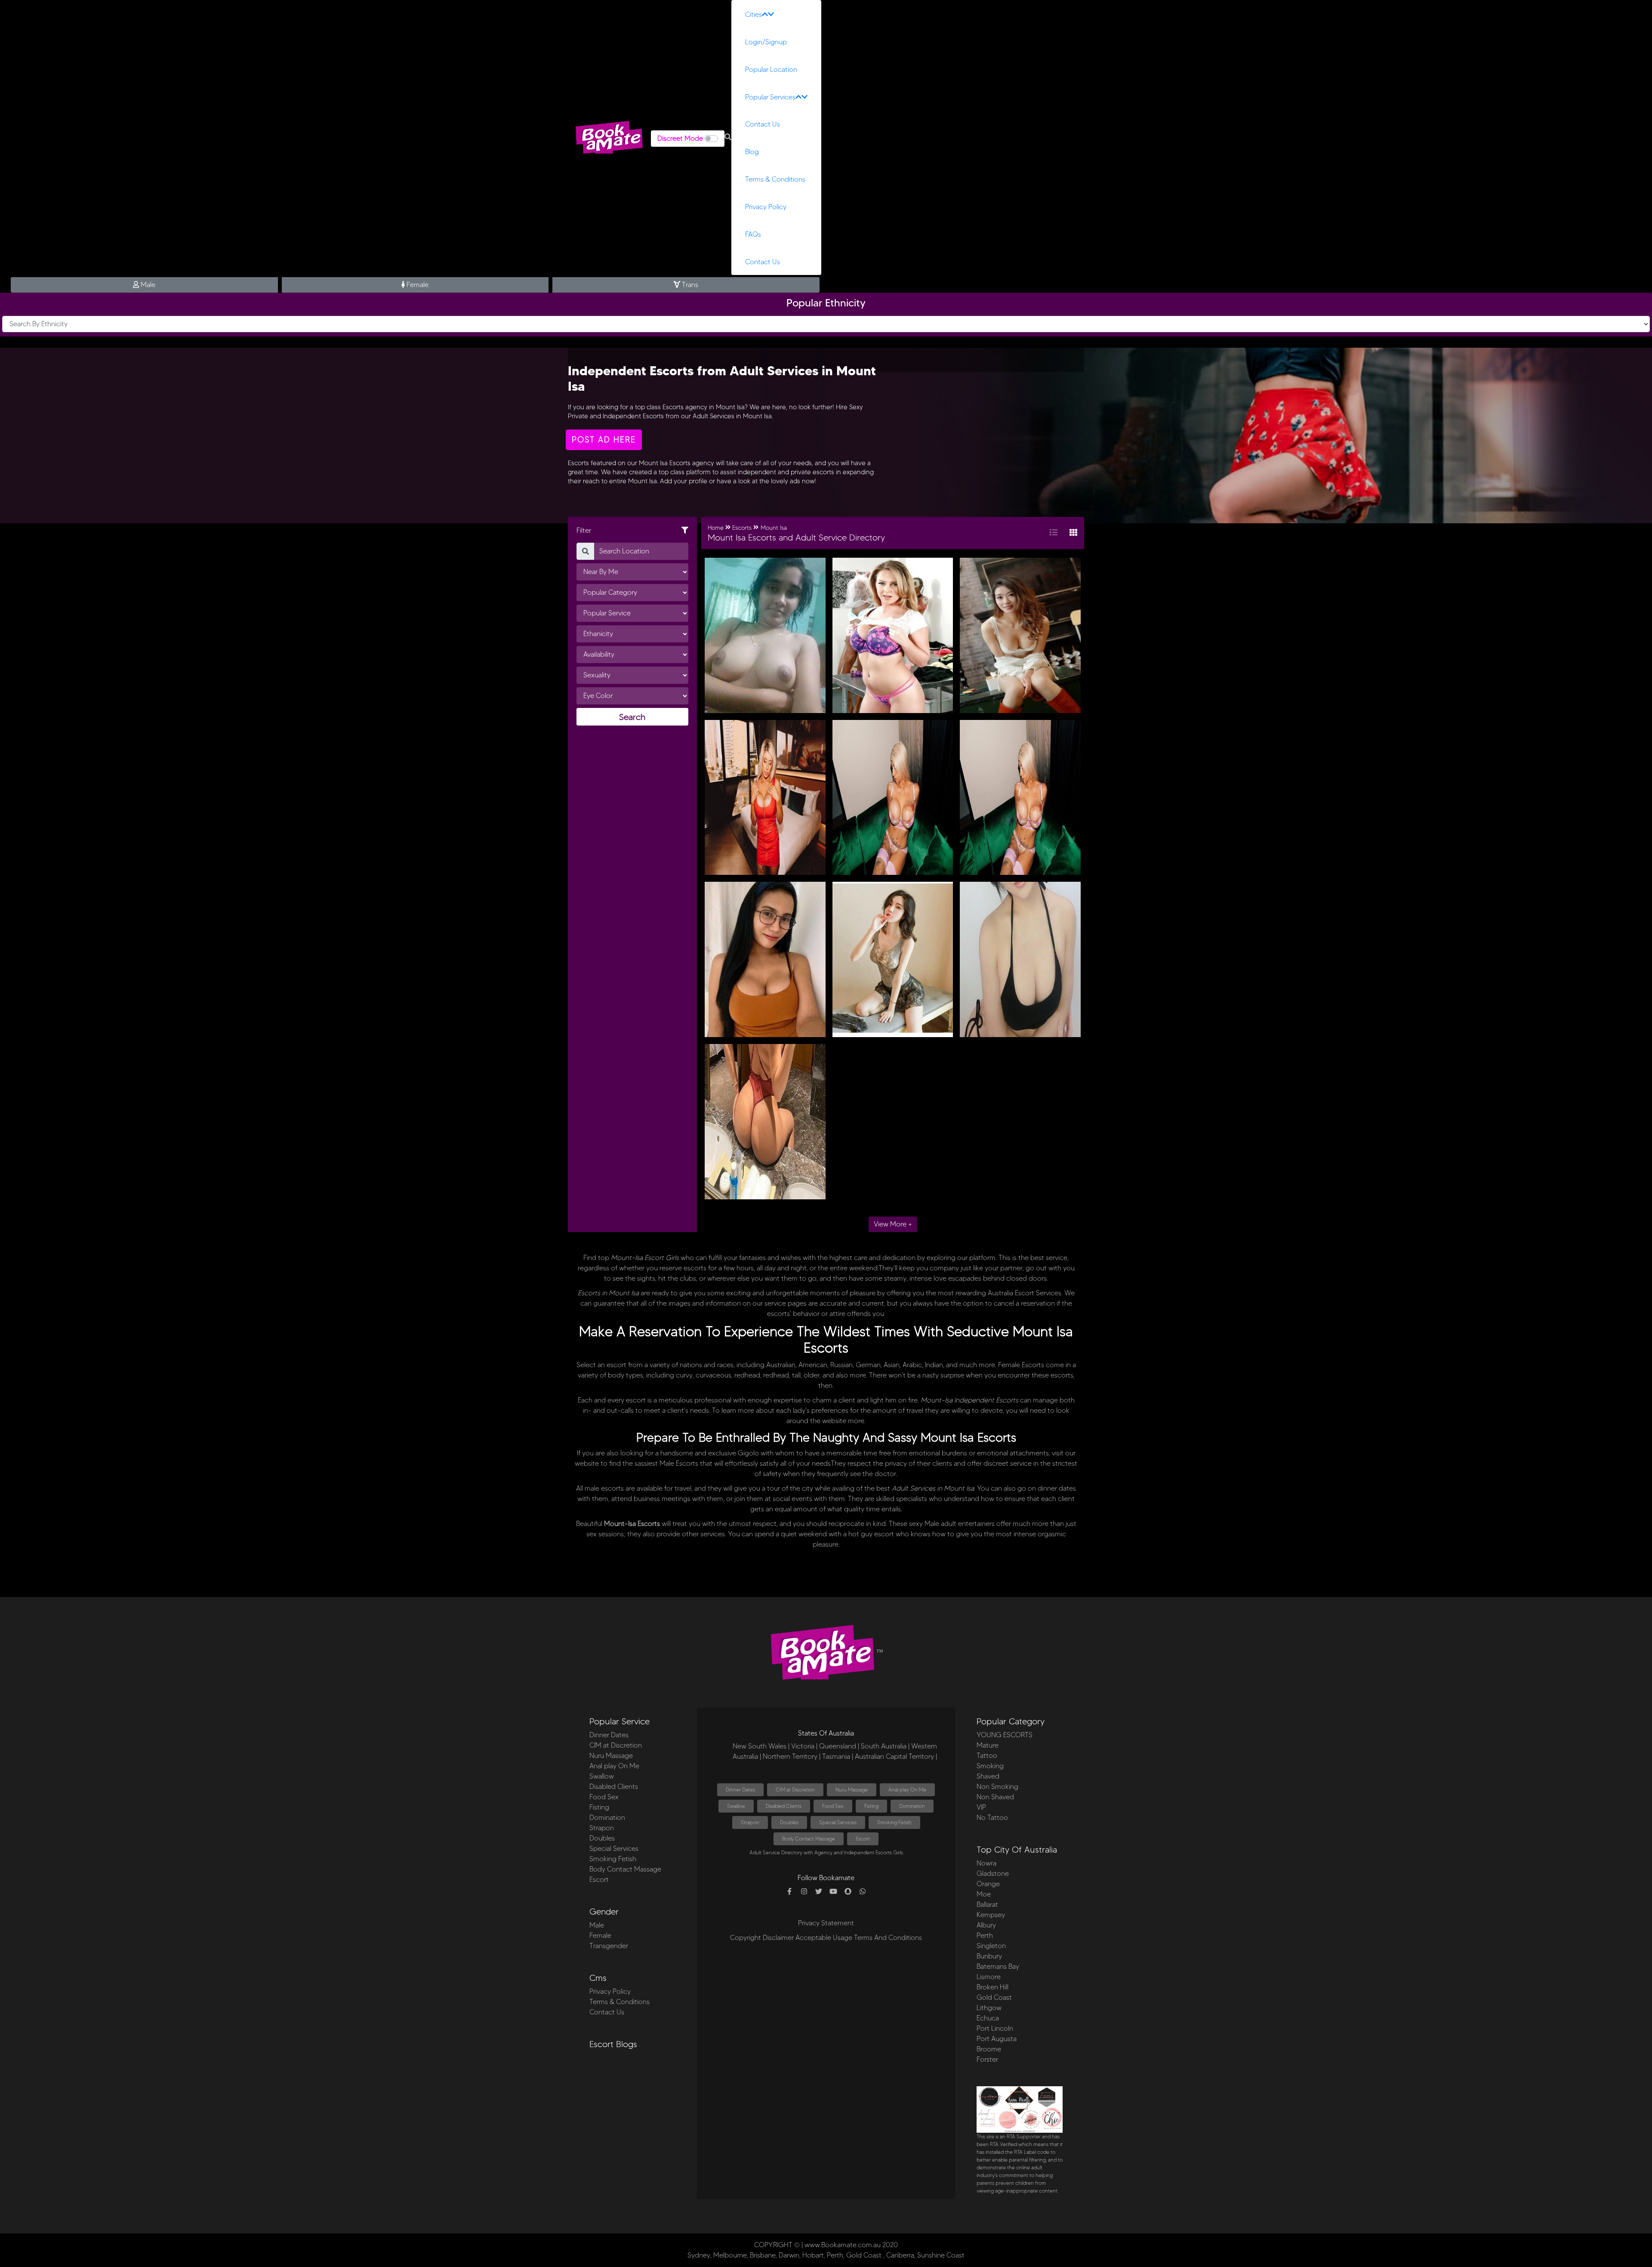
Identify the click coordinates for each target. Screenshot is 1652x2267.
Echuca (988, 2018)
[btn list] (1054, 533)
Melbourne (730, 2255)
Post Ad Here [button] (604, 440)
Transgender (609, 1946)
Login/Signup (766, 42)
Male (147, 285)
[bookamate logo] (609, 137)
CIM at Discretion (616, 1745)
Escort (599, 1879)
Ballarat (987, 1904)
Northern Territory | (792, 1756)
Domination (607, 1818)
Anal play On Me (614, 1766)
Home (716, 528)
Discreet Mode (680, 138)
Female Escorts (1021, 1365)
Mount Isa (774, 528)
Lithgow (989, 2008)
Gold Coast (994, 1997)
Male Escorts (679, 1463)
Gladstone (993, 1873)
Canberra (900, 2255)
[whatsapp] (863, 1892)
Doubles (602, 1838)
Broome (989, 2049)
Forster (987, 2059)
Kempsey (991, 1915)
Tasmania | (838, 1756)
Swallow (602, 1776)
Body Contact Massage (625, 1869)
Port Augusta (997, 2039)
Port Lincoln (995, 2028)
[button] (728, 137)
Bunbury (989, 1956)
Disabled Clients (614, 1787)
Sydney (699, 2255)
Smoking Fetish (613, 1859)
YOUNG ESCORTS (1005, 1735)
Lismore (989, 1977)
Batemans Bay (998, 1966)
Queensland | (839, 1746)
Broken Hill (992, 1987)
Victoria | (804, 1746)
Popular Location (771, 69)
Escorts (649, 1524)
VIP (981, 1807)
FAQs (753, 234)
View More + (893, 1224)
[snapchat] (848, 1892)
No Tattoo (992, 1818)
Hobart (813, 2255)
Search (632, 717)
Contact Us (763, 124)
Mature (988, 1745)
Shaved (988, 1776)
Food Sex (604, 1797)
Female (417, 285)
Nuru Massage (611, 1756)
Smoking (990, 1766)
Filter (584, 530)
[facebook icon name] (789, 1892)
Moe (984, 1894)
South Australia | (885, 1746)
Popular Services (770, 97)
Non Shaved (995, 1797)
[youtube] (833, 1892)
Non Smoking (997, 1787)
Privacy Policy (766, 207)
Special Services (614, 1849)
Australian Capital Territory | (896, 1756)
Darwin (789, 2255)
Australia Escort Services (1025, 1293)
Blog (752, 152)
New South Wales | (761, 1746)
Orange (988, 1884)
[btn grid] (1073, 533)
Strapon (602, 1828)
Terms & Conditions (775, 179)
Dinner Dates (609, 1735)
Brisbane (763, 2255)
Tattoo (987, 1756)
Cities (754, 14)
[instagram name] (804, 1892)
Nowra (986, 1863)
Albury (986, 1925)
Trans (689, 285)
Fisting (599, 1807)
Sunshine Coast (941, 2255)
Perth (985, 1935)
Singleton (991, 1946)
